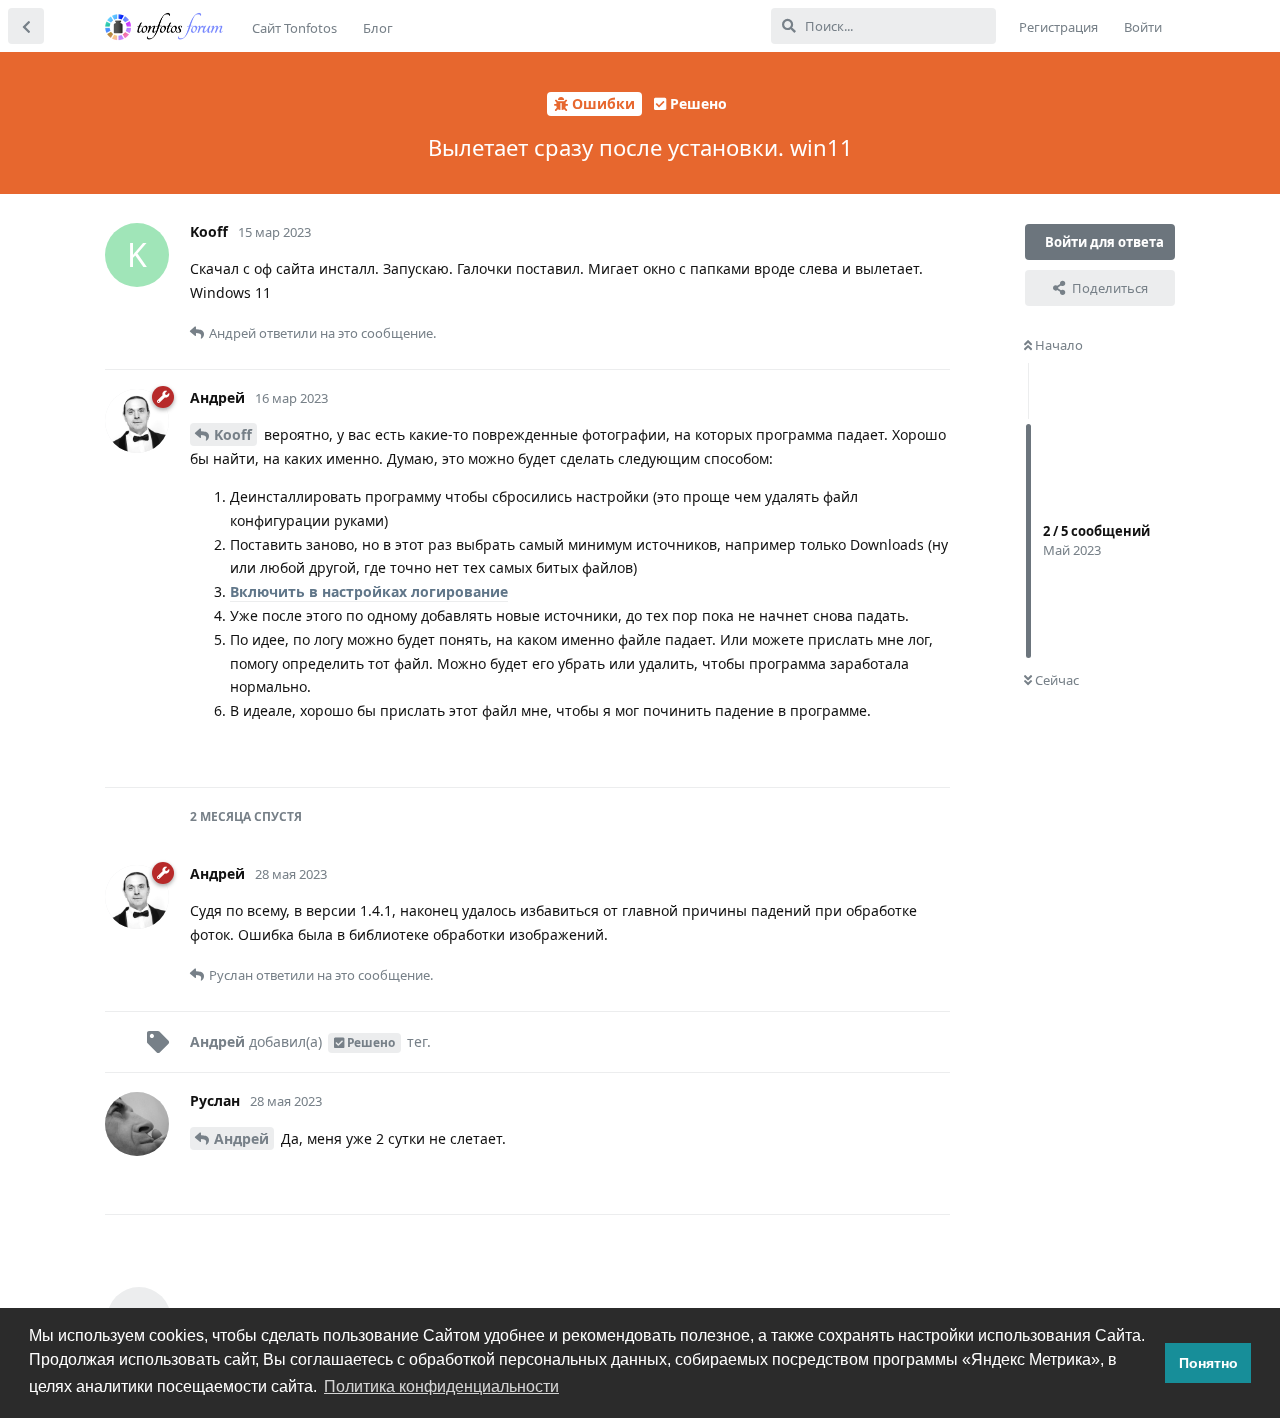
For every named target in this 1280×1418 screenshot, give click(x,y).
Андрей (241, 1138)
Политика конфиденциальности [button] (441, 1386)
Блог (378, 28)
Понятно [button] (1208, 1363)
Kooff (233, 434)
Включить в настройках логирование (369, 591)
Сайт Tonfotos (294, 28)
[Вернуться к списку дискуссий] (26, 26)
